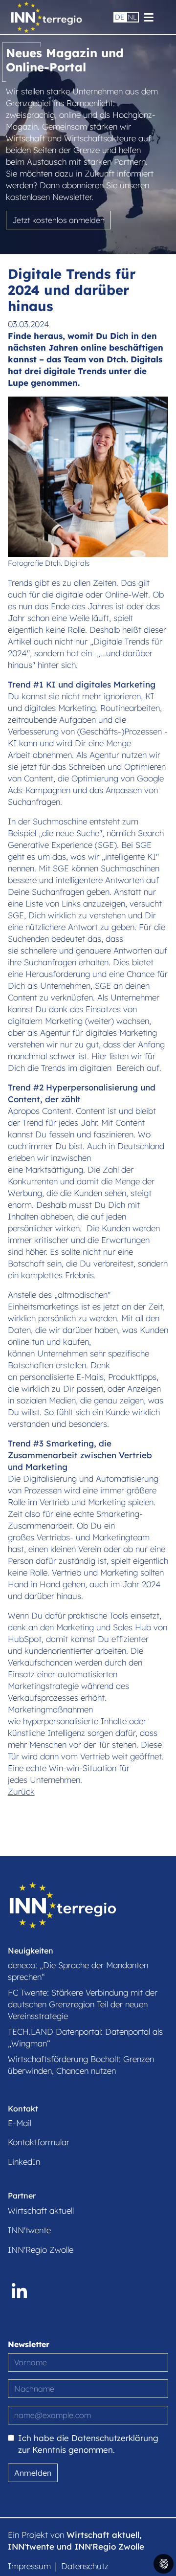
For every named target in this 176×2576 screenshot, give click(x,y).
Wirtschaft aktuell (41, 2210)
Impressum (29, 2566)
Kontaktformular (39, 2142)
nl (132, 17)
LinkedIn (24, 2162)
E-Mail (20, 2123)
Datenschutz (85, 2566)
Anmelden (33, 2473)
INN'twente (29, 2230)
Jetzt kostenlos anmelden (58, 220)
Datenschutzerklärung (115, 2438)
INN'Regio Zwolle (41, 2250)
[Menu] (149, 16)
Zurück (21, 1791)
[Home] (46, 17)
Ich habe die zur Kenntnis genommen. (88, 2444)
